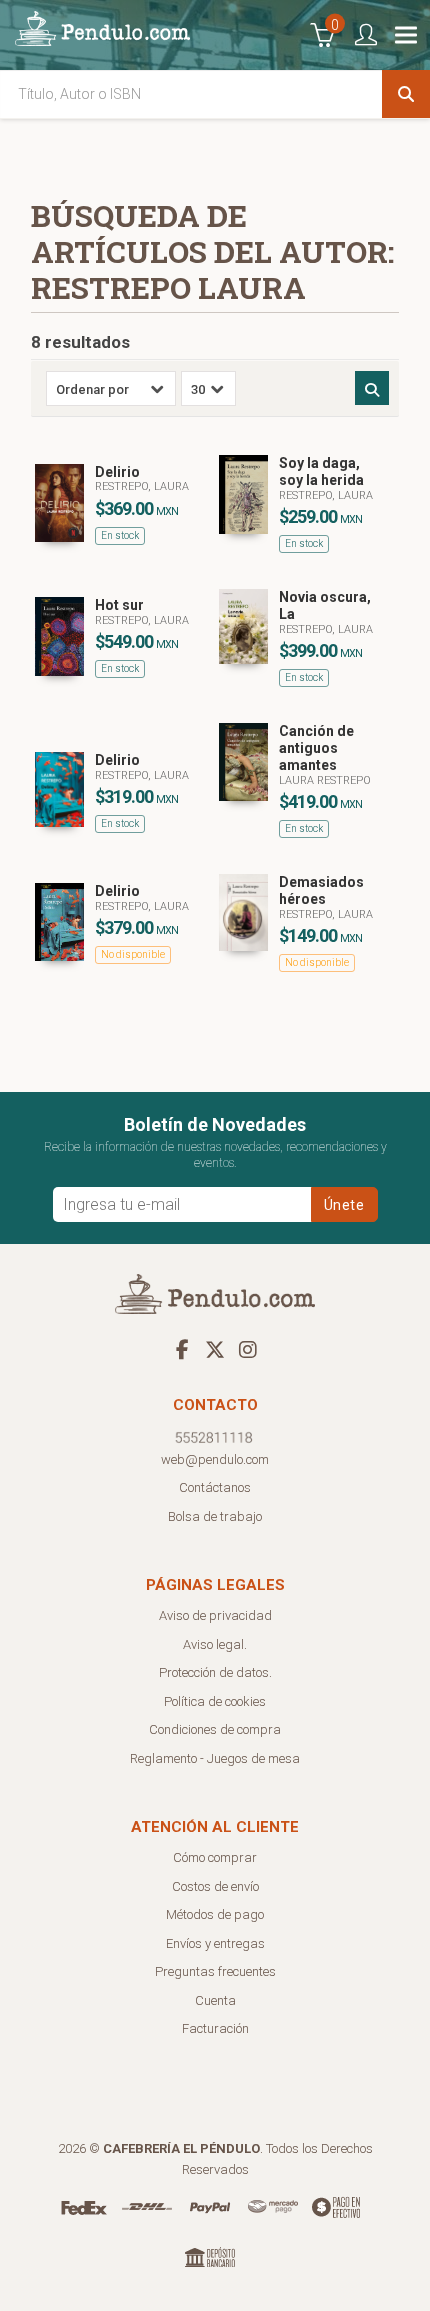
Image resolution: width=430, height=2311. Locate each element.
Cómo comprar (215, 1857)
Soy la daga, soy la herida (321, 471)
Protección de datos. (215, 1672)
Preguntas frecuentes (215, 1971)
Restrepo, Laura (142, 486)
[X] (215, 1349)
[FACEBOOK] (182, 1349)
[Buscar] (406, 94)
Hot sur (119, 605)
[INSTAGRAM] (248, 1349)
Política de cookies (215, 1701)
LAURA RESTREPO (325, 780)
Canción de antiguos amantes (316, 748)
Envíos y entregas (215, 1943)
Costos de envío (215, 1886)
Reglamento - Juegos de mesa (215, 1758)
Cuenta (215, 2000)
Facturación (215, 2028)
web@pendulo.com (215, 1459)
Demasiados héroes (321, 890)
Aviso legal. (215, 1644)
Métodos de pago (215, 1914)
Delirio (117, 472)
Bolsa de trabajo (215, 1516)
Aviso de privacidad (215, 1615)
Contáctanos (215, 1487)
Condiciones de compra (215, 1729)
